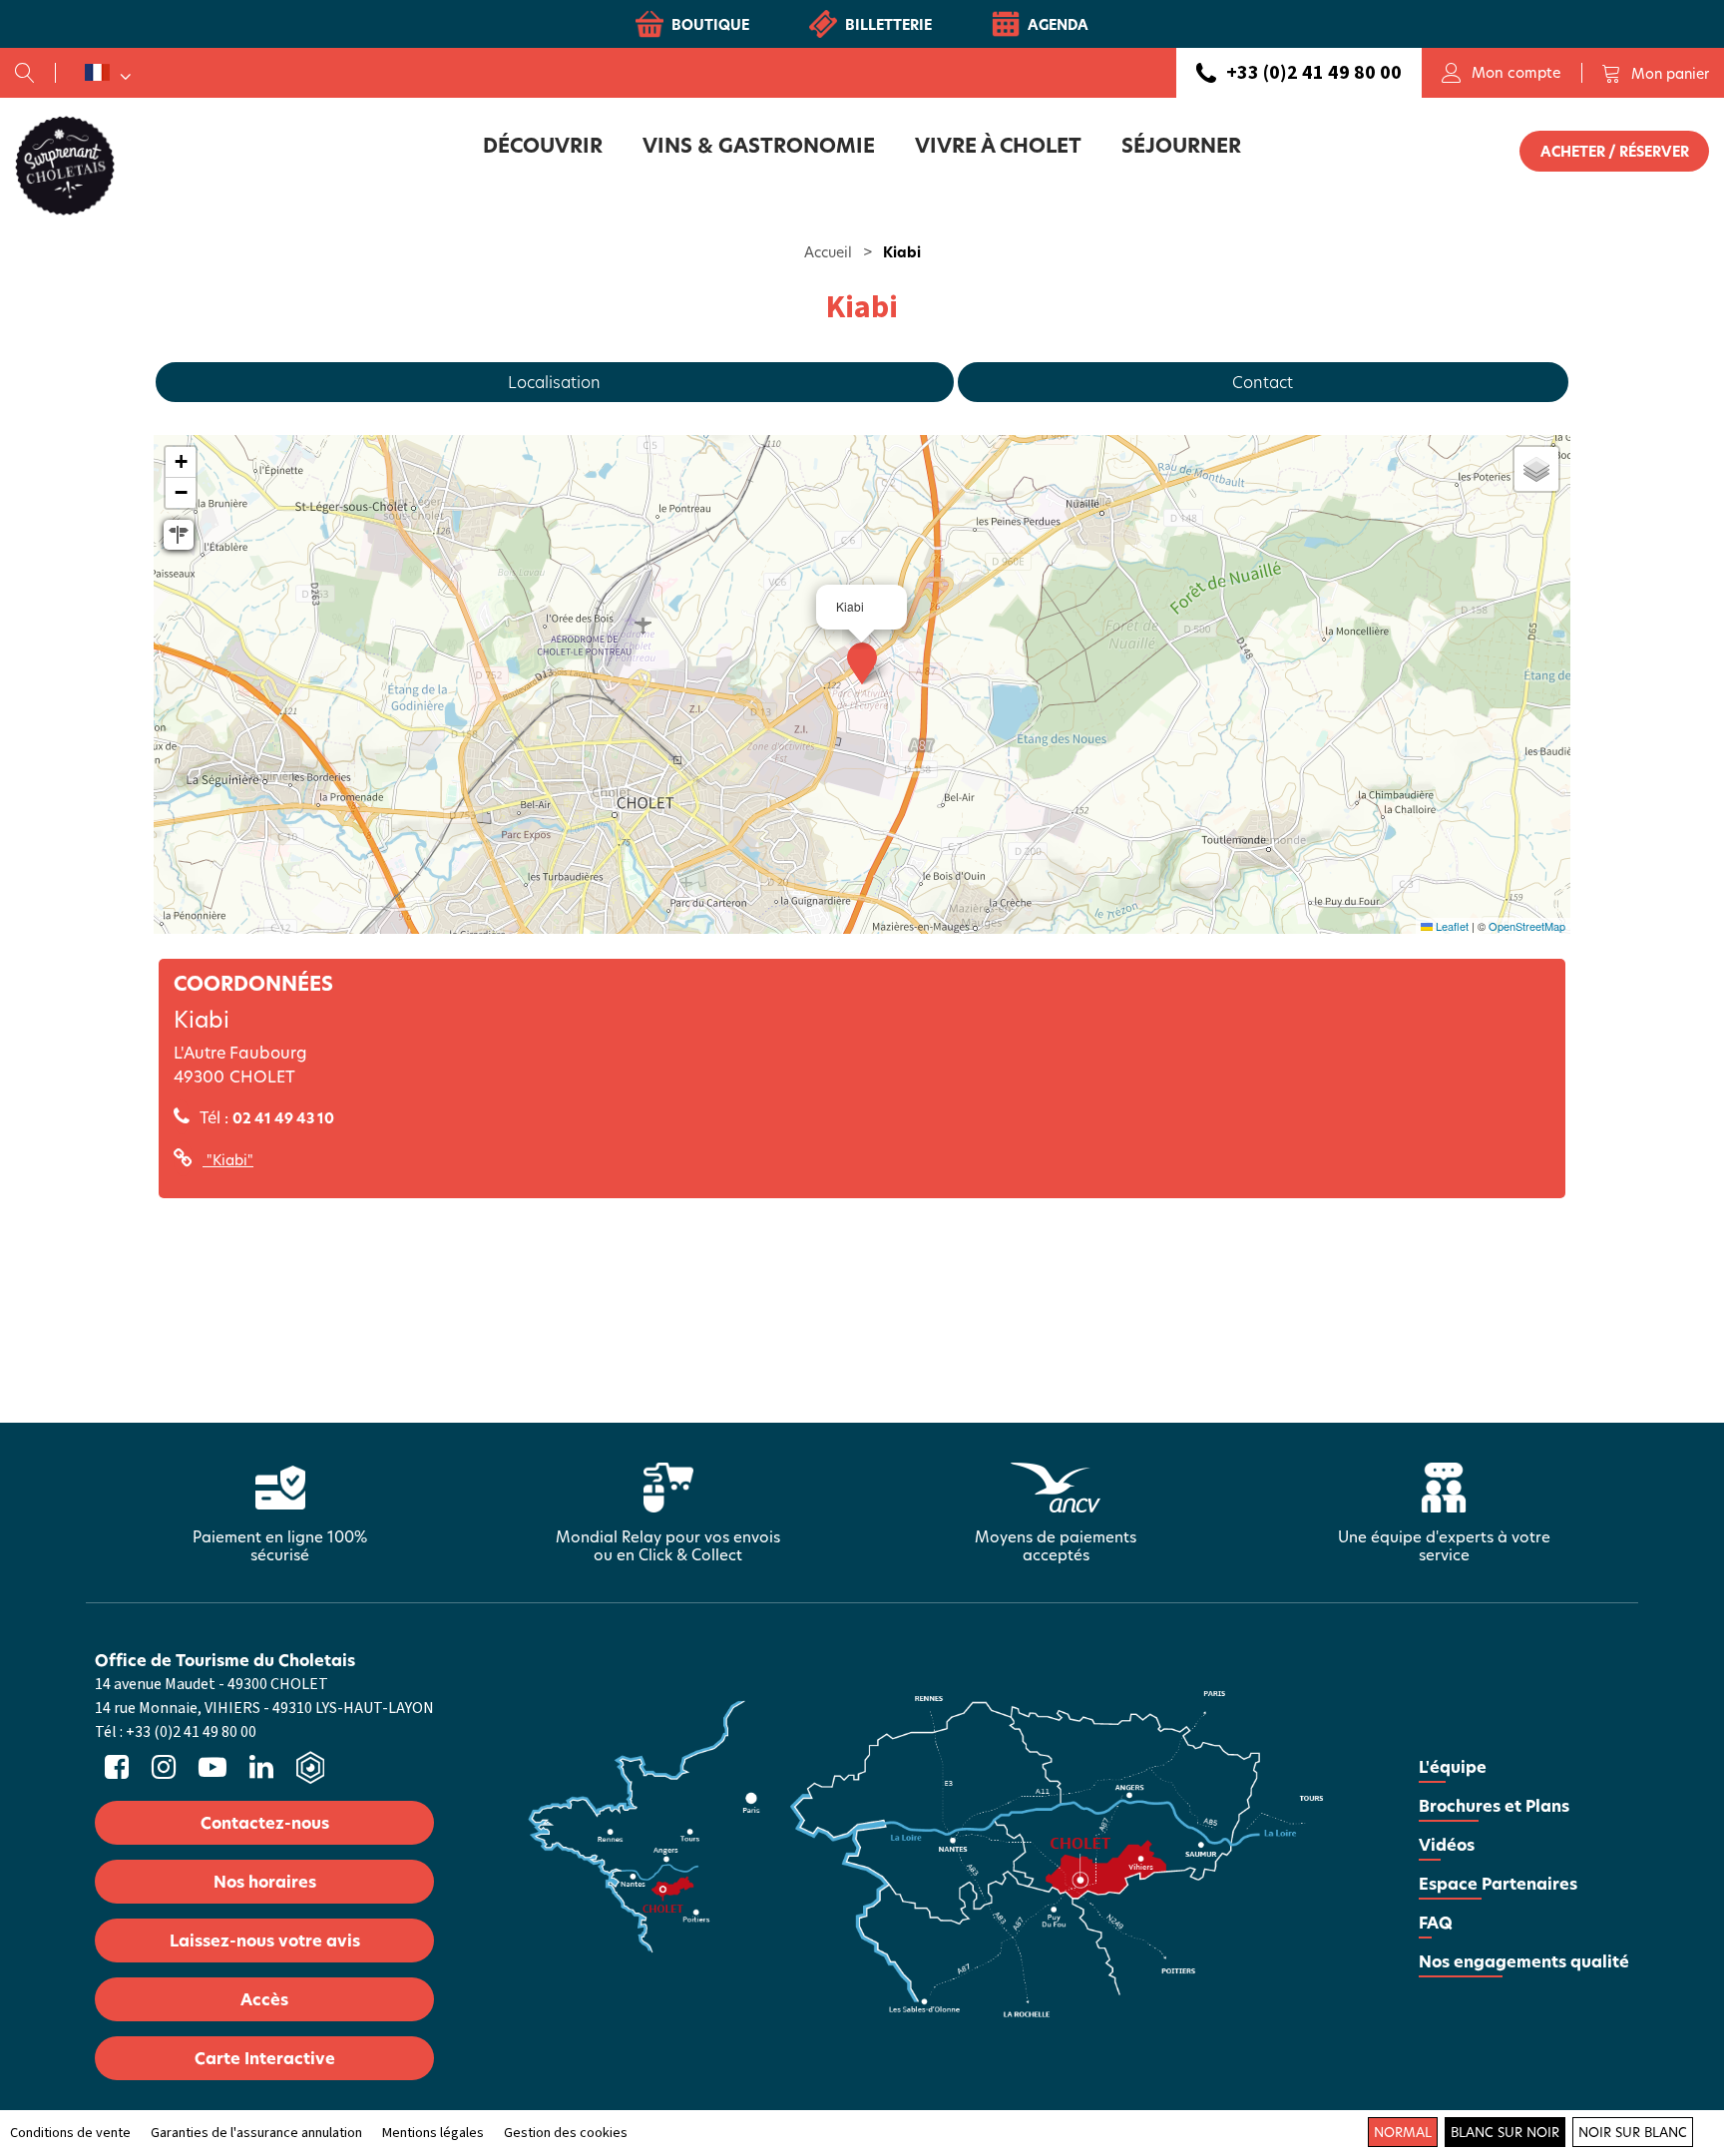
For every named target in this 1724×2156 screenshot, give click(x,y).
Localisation (554, 382)
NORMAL (1403, 2132)
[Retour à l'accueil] (65, 165)
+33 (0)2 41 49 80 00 (1314, 73)
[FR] (108, 73)
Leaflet (1451, 926)
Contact (1263, 382)
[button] (1655, 73)
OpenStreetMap (1527, 926)
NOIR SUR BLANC (1633, 2132)
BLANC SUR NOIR (1505, 2132)
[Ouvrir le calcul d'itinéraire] (179, 535)
